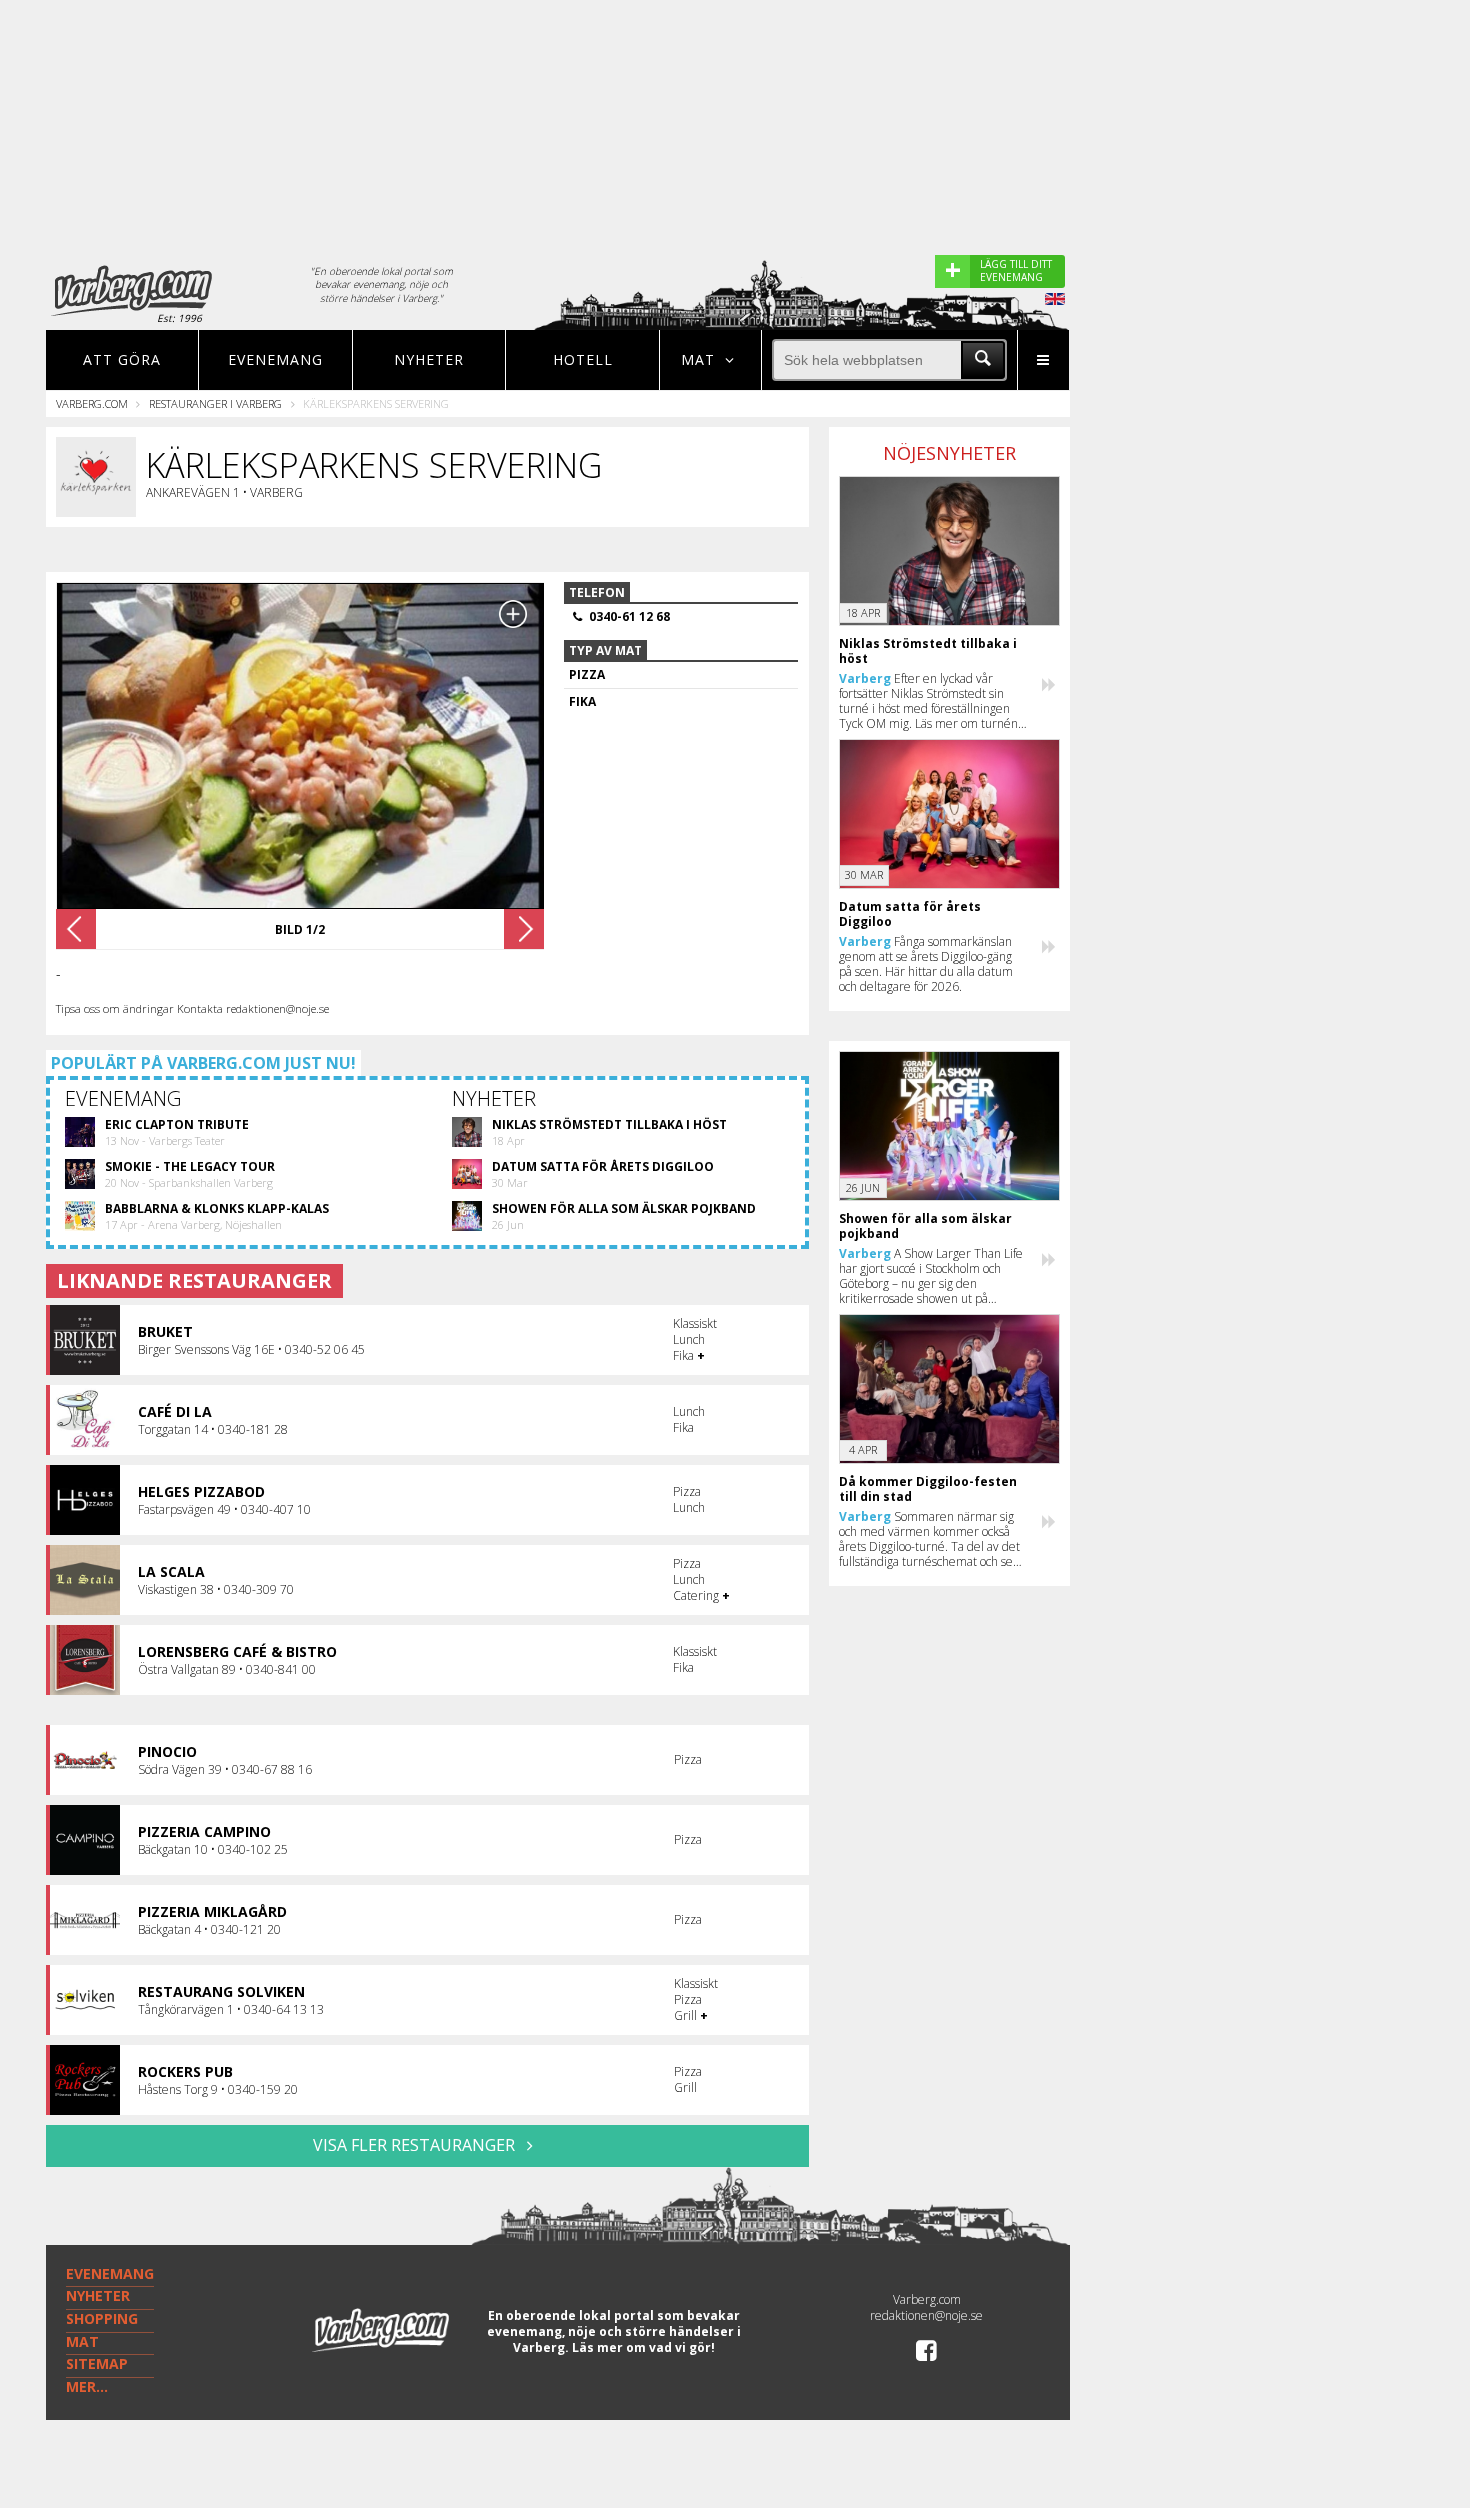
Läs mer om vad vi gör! (643, 2347)
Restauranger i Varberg (215, 403)
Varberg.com (92, 403)
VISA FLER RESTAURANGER (416, 2145)
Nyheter (429, 359)
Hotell (583, 359)
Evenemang (275, 359)
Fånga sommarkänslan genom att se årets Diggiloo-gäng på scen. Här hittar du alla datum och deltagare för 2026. (926, 964)
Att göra (122, 359)
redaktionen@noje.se (926, 2315)
